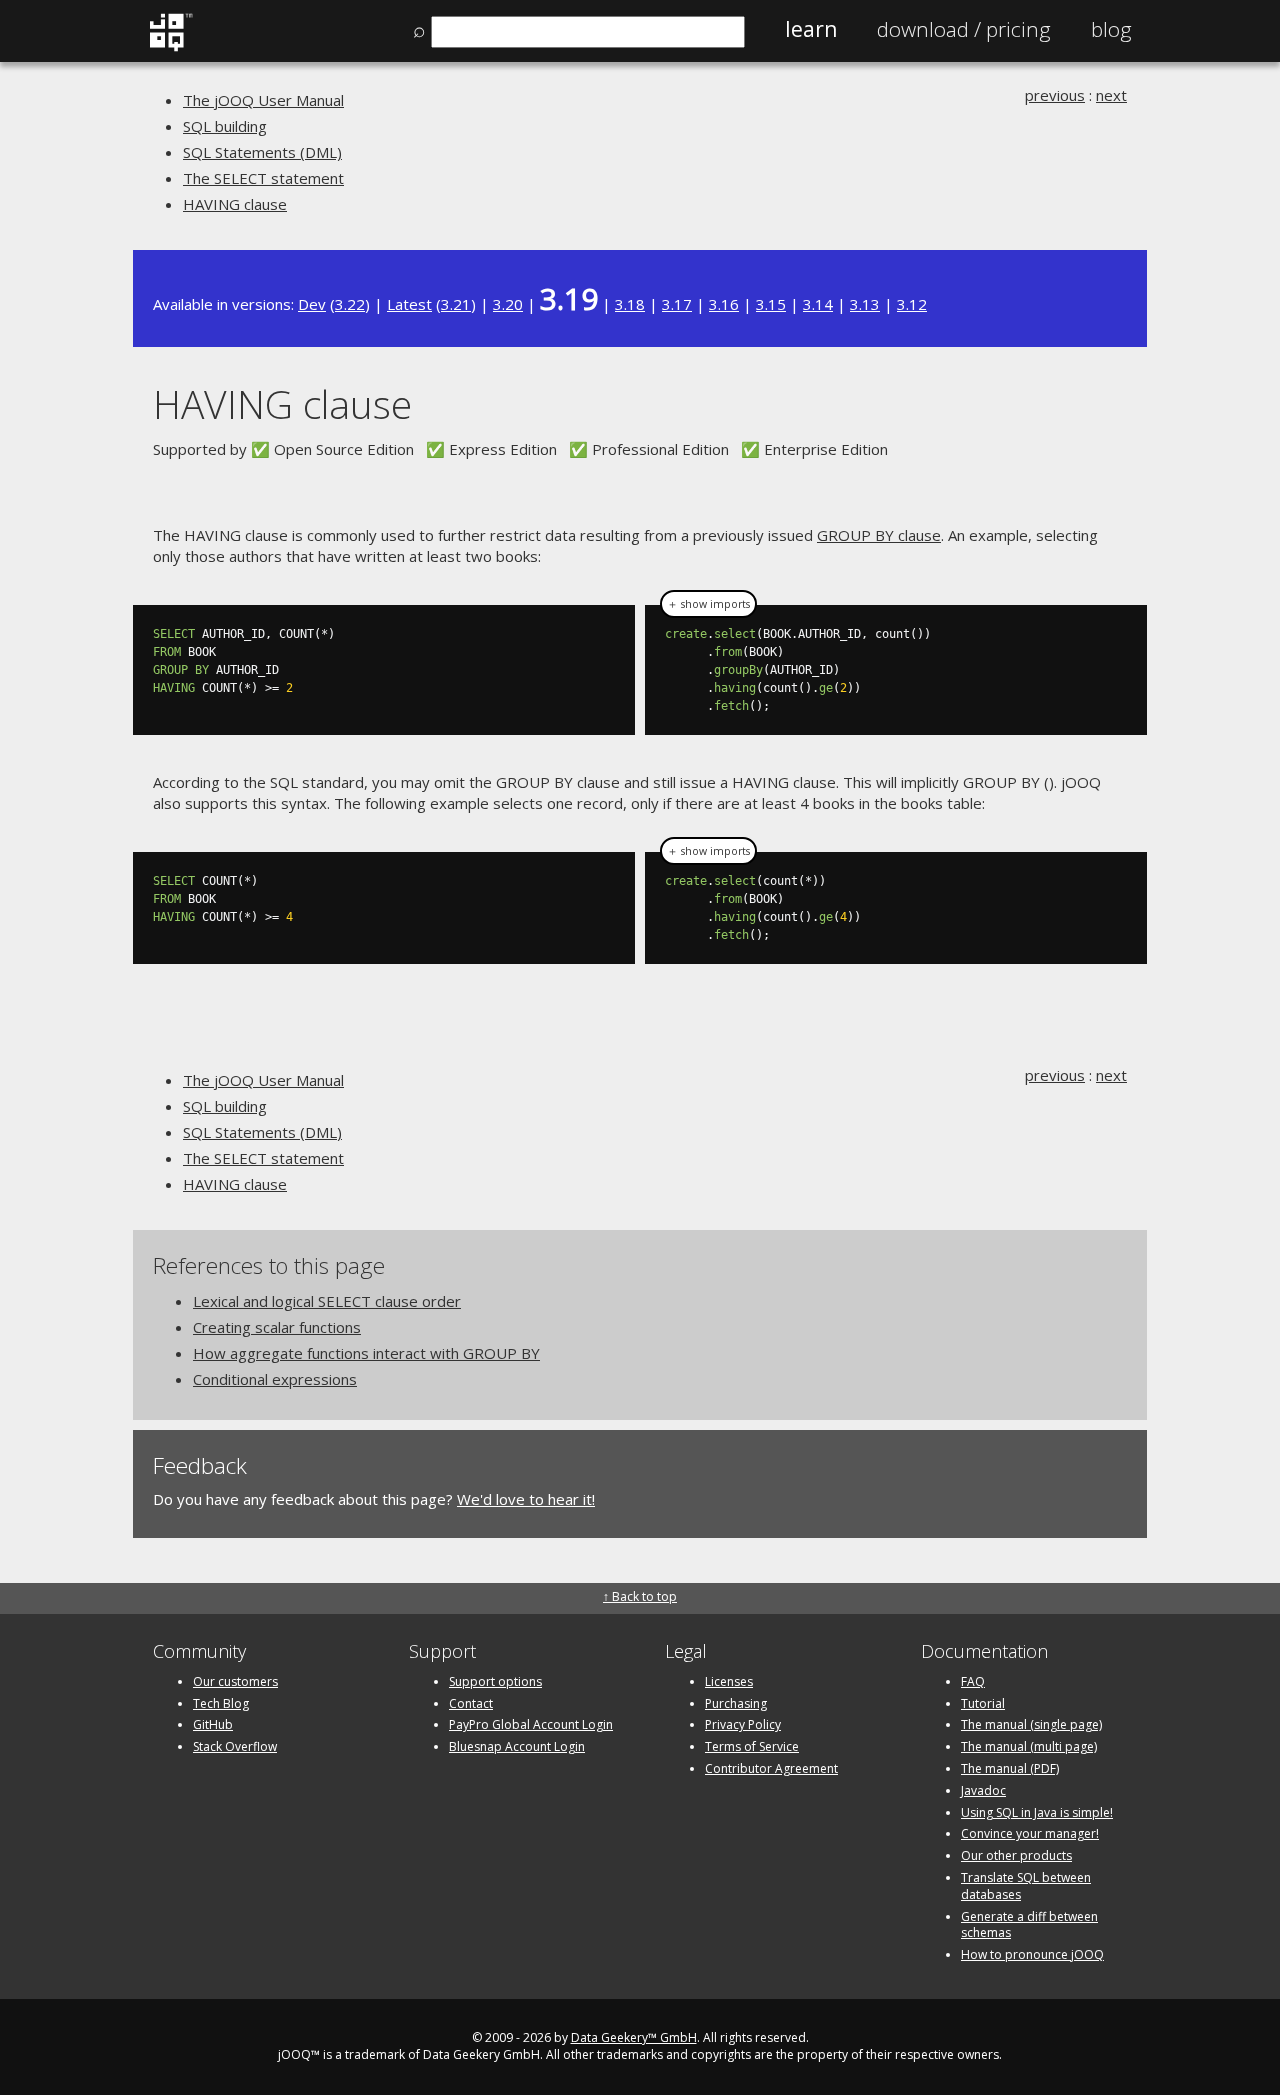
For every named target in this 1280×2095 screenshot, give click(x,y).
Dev (312, 304)
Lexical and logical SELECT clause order (327, 1301)
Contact (471, 1703)
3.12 (912, 304)
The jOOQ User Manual (263, 100)
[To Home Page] (170, 47)
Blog (1111, 29)
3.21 (456, 304)
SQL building (225, 126)
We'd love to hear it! (526, 1499)
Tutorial (983, 1703)
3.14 (818, 304)
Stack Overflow (235, 1746)
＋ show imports (708, 604)
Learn (811, 29)
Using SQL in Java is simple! (1037, 1812)
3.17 (677, 304)
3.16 (724, 304)
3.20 (508, 304)
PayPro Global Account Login (531, 1724)
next (1111, 95)
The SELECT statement (263, 178)
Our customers (235, 1681)
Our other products (1016, 1855)
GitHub (213, 1724)
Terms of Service (752, 1746)
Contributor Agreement (771, 1768)
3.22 (350, 304)
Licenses (729, 1681)
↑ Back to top (640, 1596)
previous (1055, 95)
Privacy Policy (743, 1724)
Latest (409, 304)
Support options (495, 1681)
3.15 (771, 304)
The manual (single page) (1031, 1724)
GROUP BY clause (879, 535)
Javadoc (983, 1790)
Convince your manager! (1030, 1833)
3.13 (865, 304)
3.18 (630, 304)
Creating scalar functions (277, 1327)
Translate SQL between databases (1026, 1886)
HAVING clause (235, 204)
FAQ (973, 1681)
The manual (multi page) (1029, 1746)
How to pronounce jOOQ (1032, 1954)
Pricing (964, 29)
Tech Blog (221, 1703)
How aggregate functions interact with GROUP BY (366, 1353)
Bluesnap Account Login (517, 1746)
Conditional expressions (275, 1379)
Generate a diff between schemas (1029, 1925)
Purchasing (736, 1703)
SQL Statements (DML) (262, 152)
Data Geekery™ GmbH (634, 2037)
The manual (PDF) (1010, 1768)
